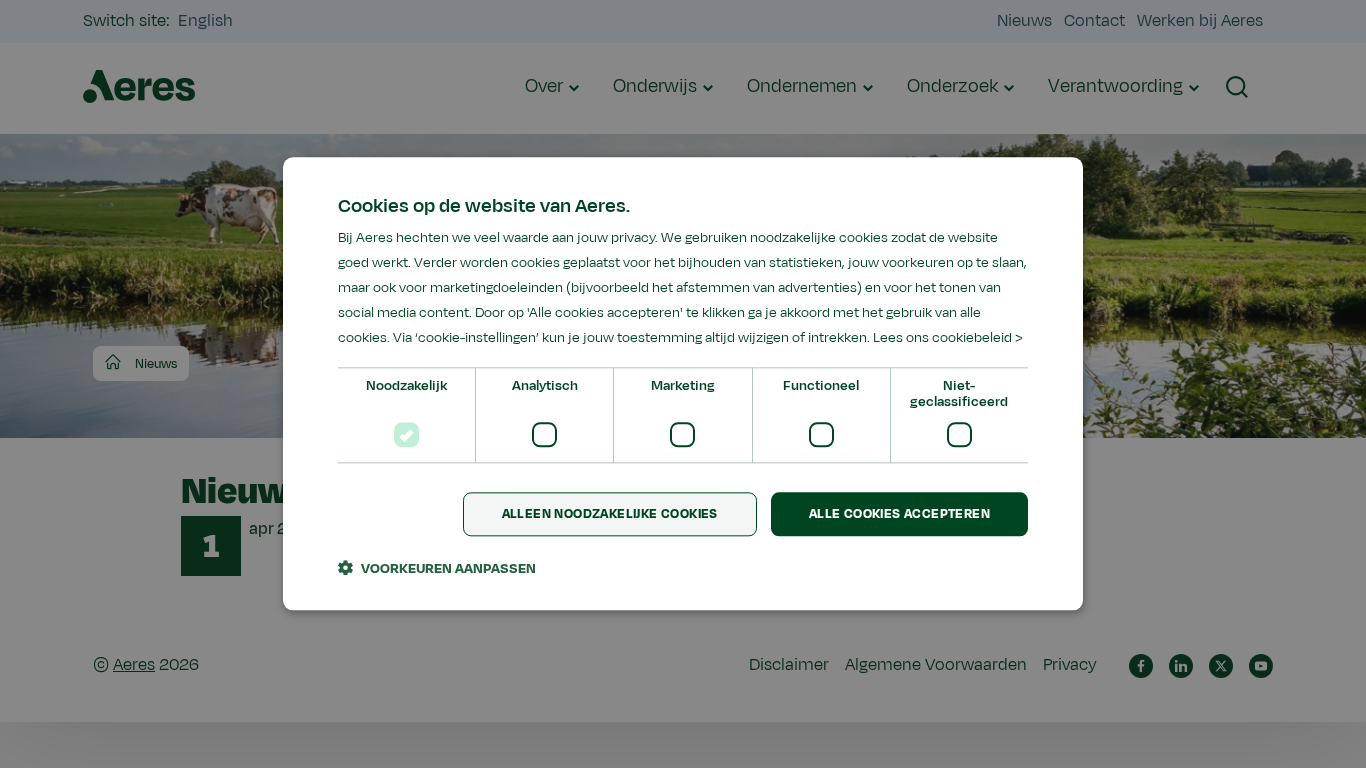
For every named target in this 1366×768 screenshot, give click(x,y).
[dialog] (683, 383)
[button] (437, 569)
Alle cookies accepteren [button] (899, 514)
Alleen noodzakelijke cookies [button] (610, 514)
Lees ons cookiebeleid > (948, 338)
